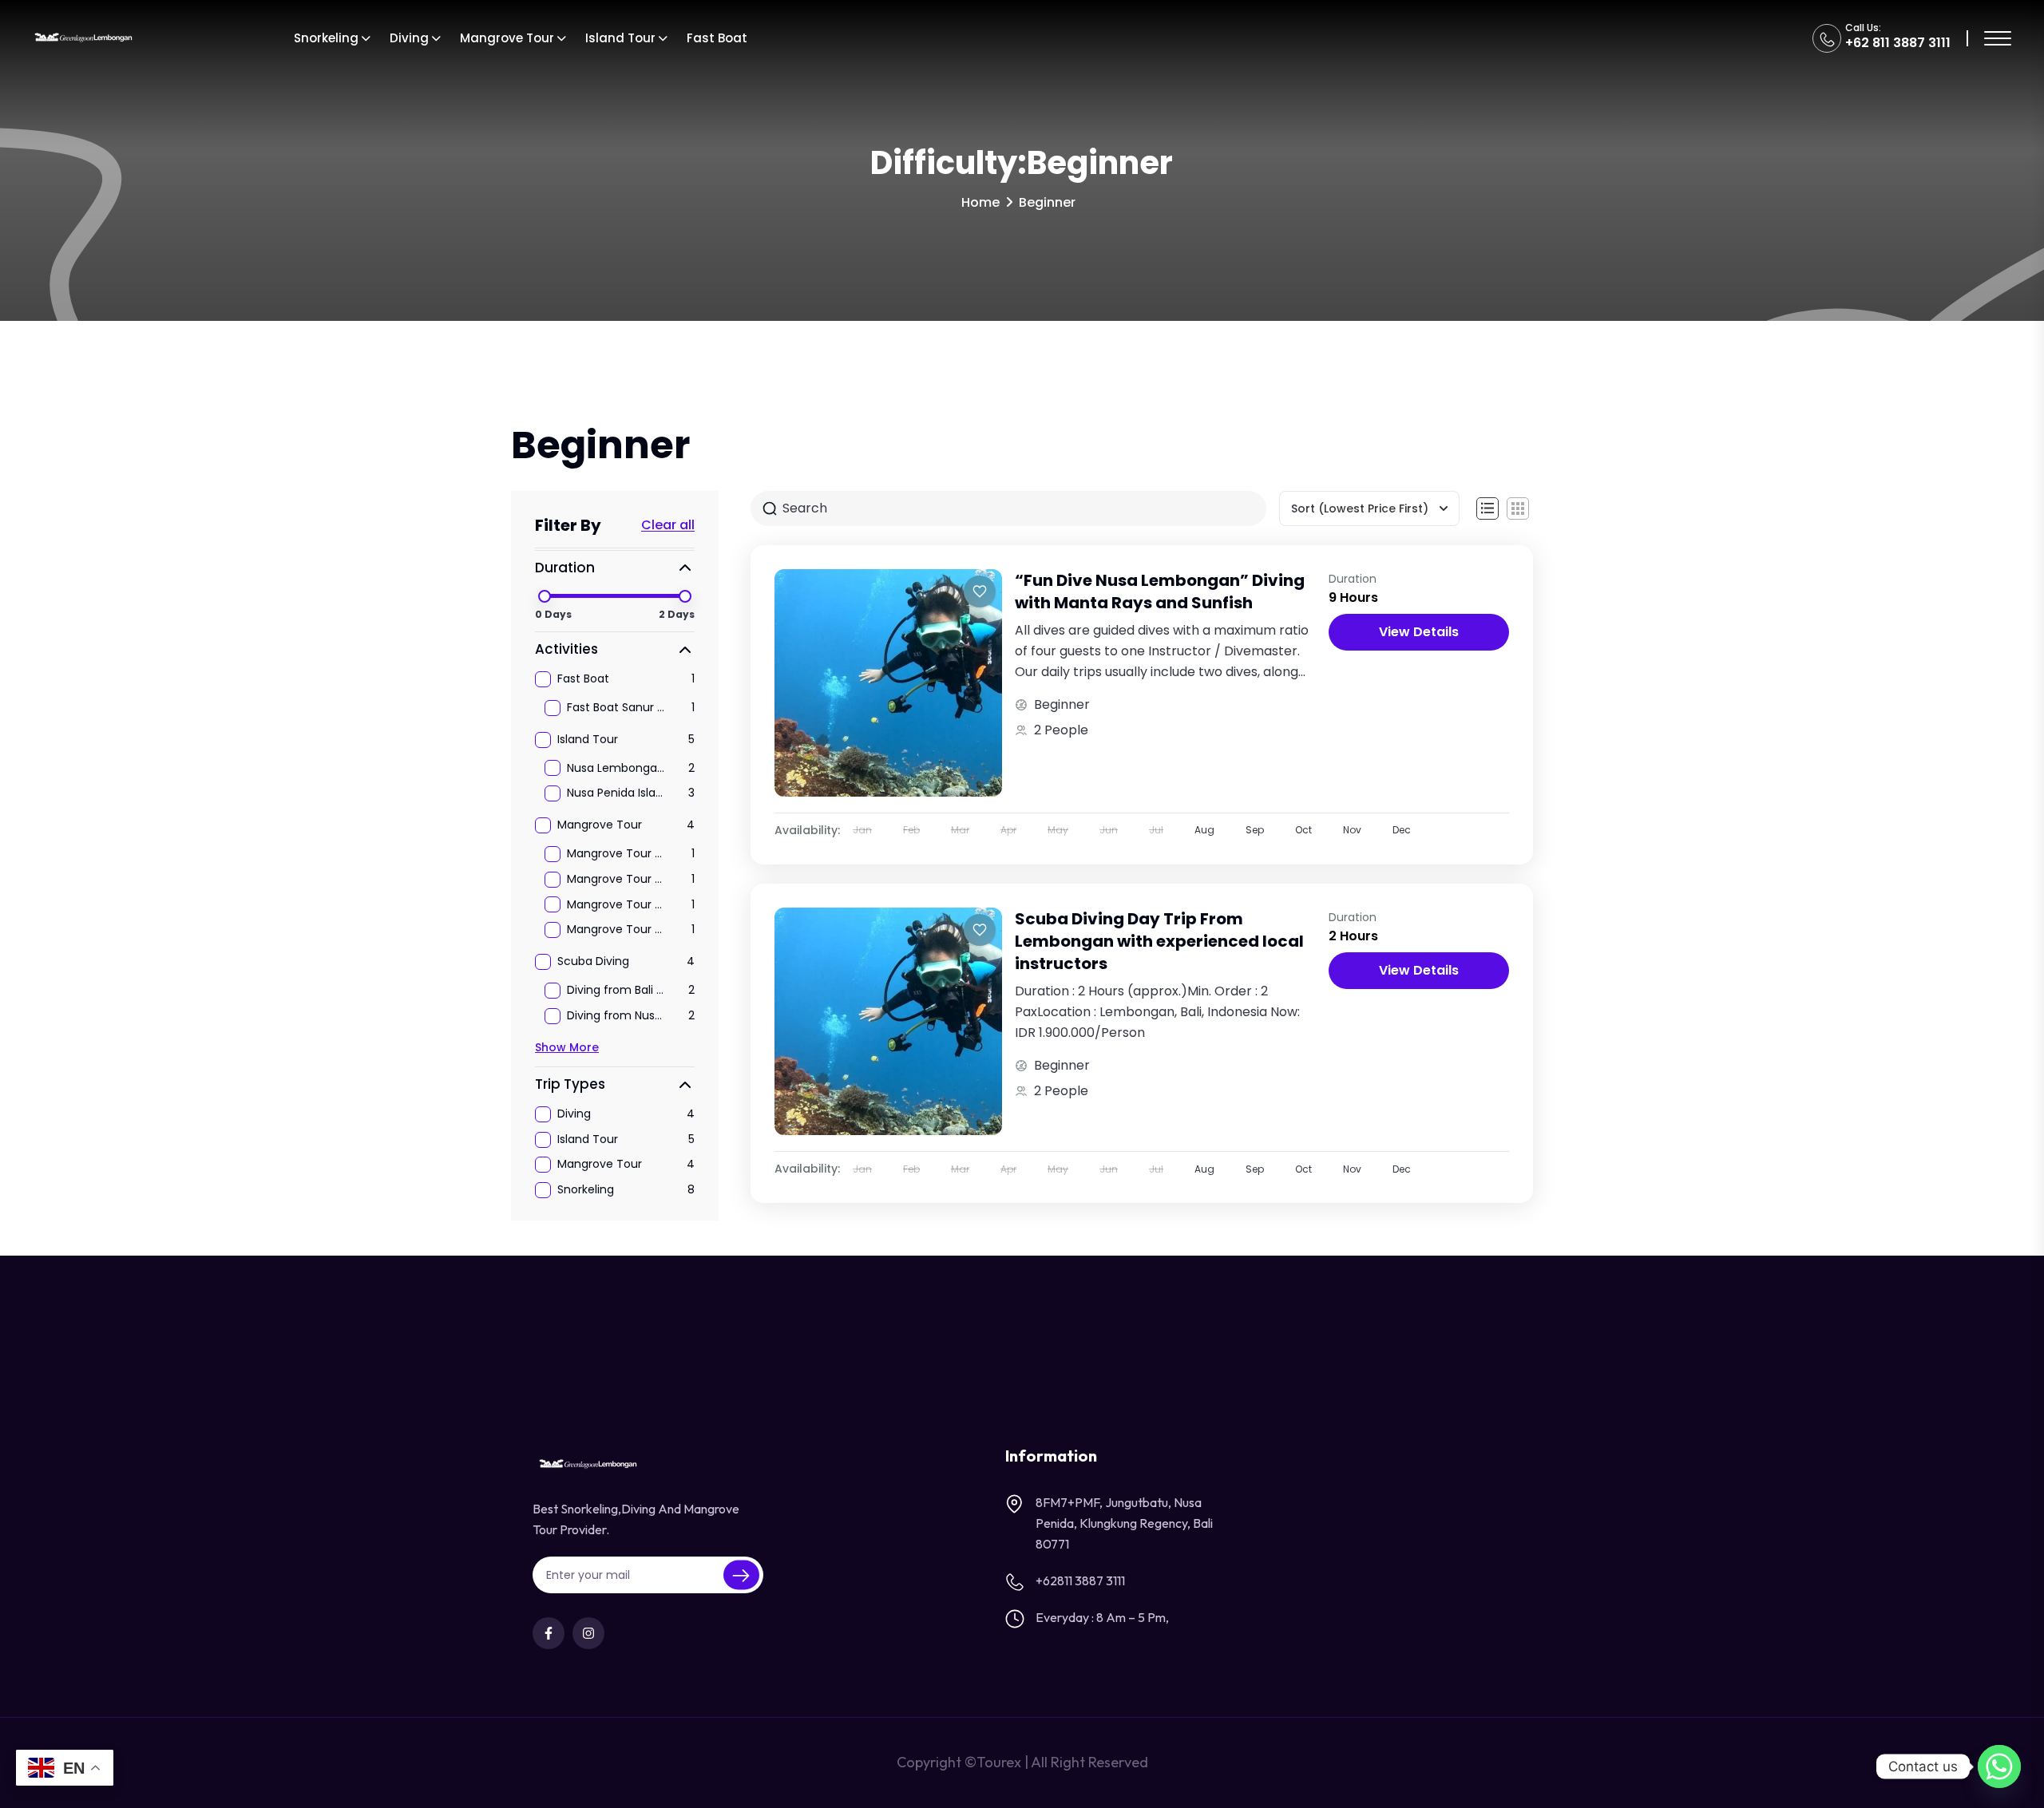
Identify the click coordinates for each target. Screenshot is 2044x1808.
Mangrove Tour (507, 38)
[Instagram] (588, 1633)
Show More (567, 1047)
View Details (1419, 632)
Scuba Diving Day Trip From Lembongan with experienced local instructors (1159, 941)
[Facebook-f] (549, 1633)
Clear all (668, 525)
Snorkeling (326, 38)
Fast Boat (717, 38)
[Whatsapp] (1999, 1766)
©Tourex (993, 1762)
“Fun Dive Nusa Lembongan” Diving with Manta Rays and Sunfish (1160, 591)
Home (980, 202)
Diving (409, 38)
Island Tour (620, 38)
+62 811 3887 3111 (1898, 43)
